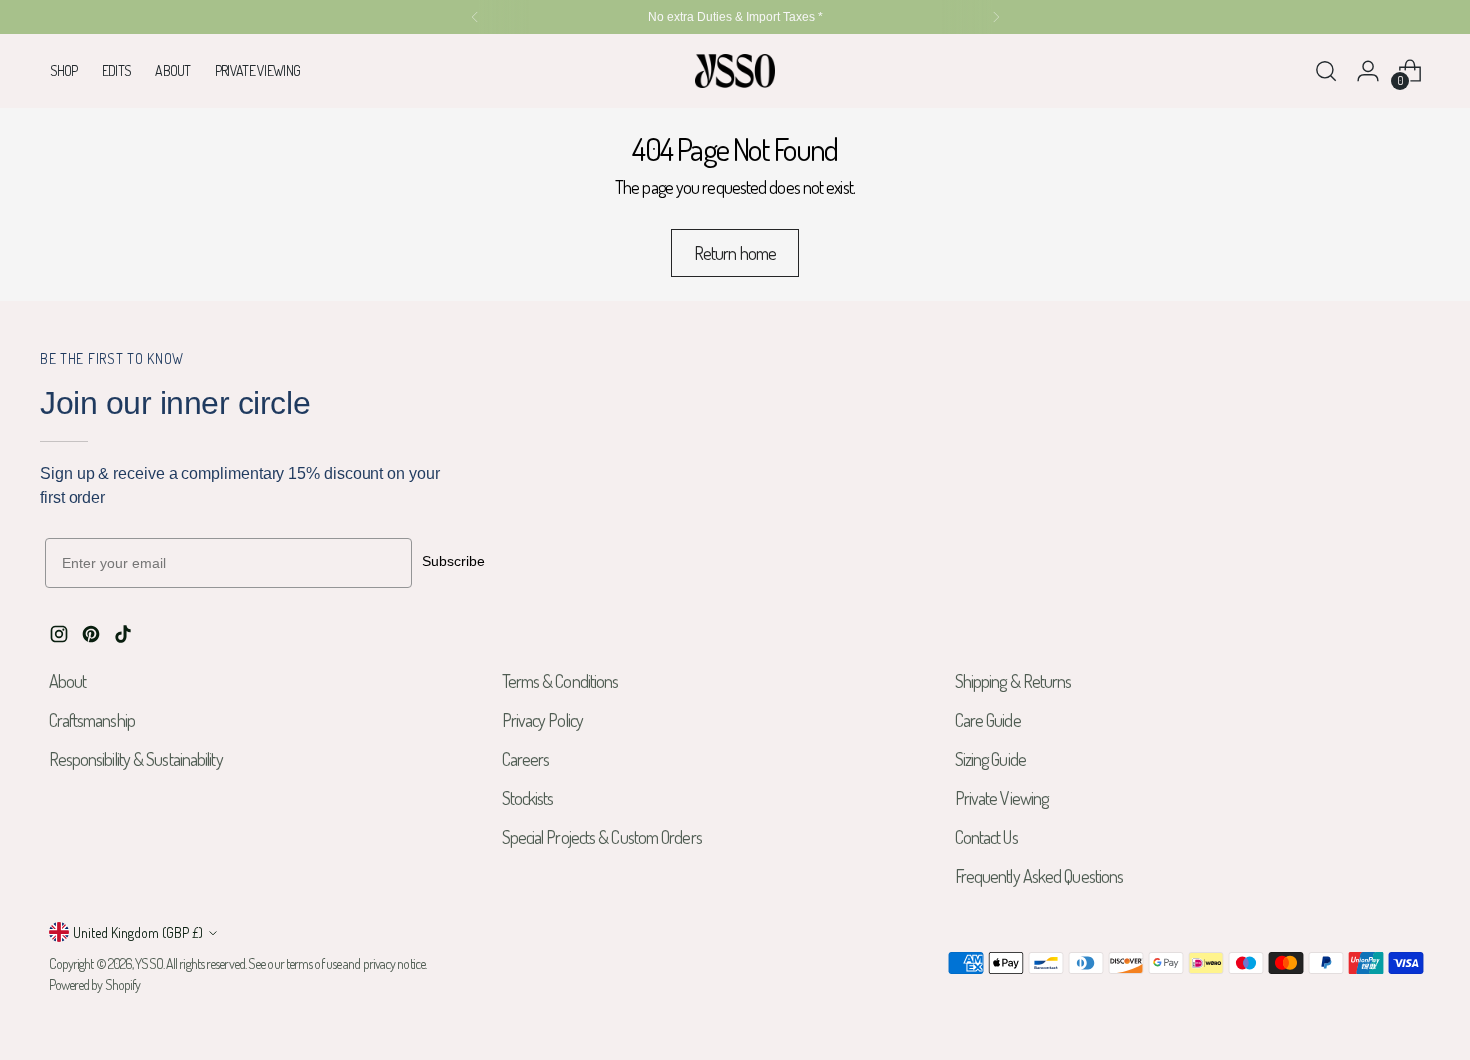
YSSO (148, 963)
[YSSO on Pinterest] (93, 637)
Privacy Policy (542, 720)
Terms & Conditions (560, 681)
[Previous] (475, 17)
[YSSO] (735, 71)
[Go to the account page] (1368, 71)
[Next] (996, 17)
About (68, 681)
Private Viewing (1002, 798)
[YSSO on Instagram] (61, 637)
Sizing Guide (990, 759)
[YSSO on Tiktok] (125, 637)
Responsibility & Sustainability (136, 759)
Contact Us (986, 837)
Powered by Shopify (95, 984)
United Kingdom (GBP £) (138, 932)
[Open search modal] (1326, 71)
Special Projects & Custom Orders (602, 837)
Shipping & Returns (1013, 681)
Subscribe (453, 561)
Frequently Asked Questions (1039, 876)
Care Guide (988, 720)
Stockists (528, 798)
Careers (526, 759)
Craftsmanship (92, 720)
